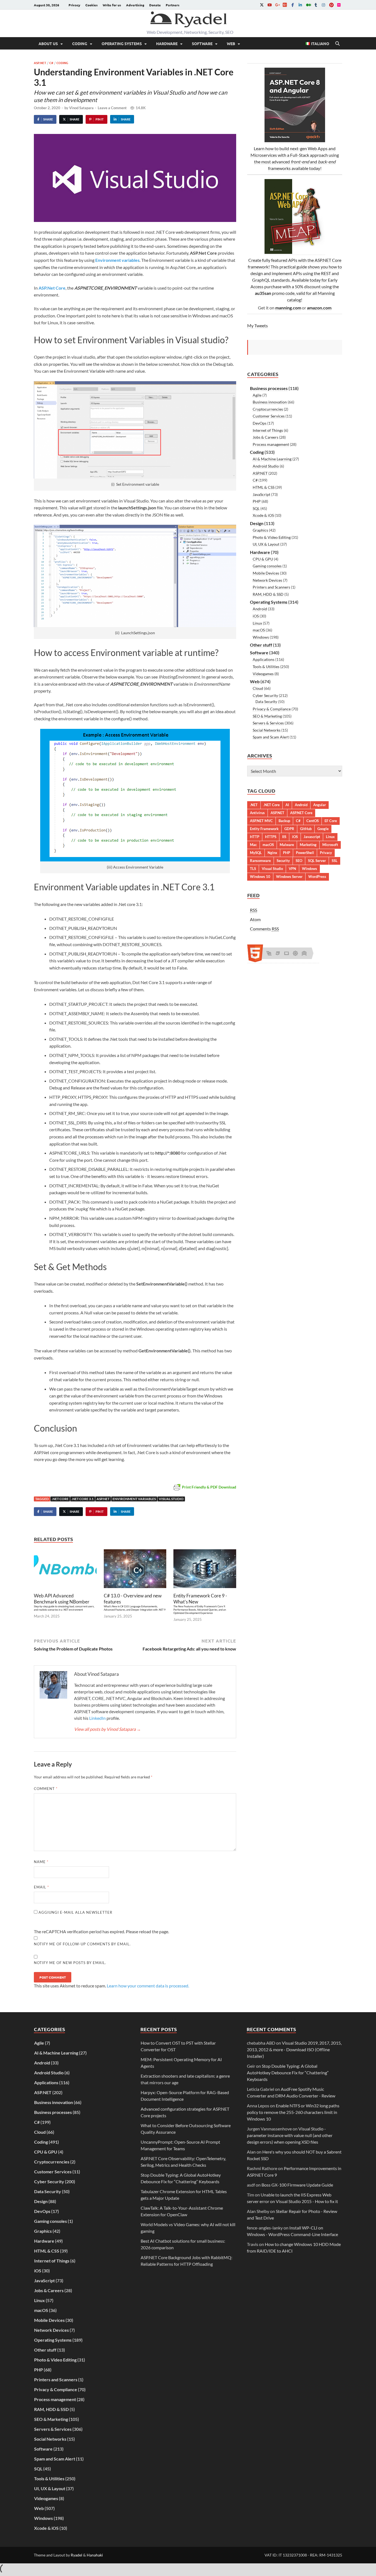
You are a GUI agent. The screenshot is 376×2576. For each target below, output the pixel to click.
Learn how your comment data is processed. (148, 1986)
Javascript (312, 837)
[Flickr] (339, 5)
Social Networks (267, 730)
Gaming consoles (267, 566)
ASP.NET (40, 63)
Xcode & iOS (263, 515)
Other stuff (261, 645)
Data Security (266, 702)
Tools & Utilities (266, 667)
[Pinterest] (331, 5)
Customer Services (269, 416)
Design (257, 523)
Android (260, 609)
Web (231, 43)
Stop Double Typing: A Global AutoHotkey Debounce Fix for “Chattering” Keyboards (288, 2073)
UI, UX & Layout (266, 544)
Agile (257, 395)
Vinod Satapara (81, 108)
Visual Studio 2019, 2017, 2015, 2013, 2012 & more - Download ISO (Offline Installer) (294, 2049)
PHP (257, 501)
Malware (287, 845)
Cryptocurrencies (268, 409)
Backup (284, 821)
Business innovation (270, 402)
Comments (264, 929)
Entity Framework (264, 829)
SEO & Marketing (267, 716)
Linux (257, 623)
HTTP (255, 837)
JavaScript (261, 494)
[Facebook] (293, 5)
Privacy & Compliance (272, 709)
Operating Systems (122, 43)
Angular (320, 805)
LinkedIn (97, 1718)
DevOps (260, 423)
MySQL (256, 853)
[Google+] (277, 5)
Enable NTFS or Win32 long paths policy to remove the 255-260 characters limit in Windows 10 (293, 2112)
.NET (254, 805)
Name (41, 1862)
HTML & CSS (264, 487)
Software (202, 43)
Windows (261, 637)
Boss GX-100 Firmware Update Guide (297, 2185)
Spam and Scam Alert (271, 737)
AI (287, 805)
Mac (253, 845)
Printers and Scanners (271, 587)
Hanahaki (95, 2555)
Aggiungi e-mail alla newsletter (75, 1912)
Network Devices (267, 580)
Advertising (135, 5)
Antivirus (257, 813)
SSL (335, 861)
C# (51, 63)
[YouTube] (269, 5)
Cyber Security (265, 695)
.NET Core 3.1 (83, 1499)
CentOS (313, 821)
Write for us (112, 5)
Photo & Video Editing (272, 537)
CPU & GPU (263, 559)
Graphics (260, 530)
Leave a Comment (112, 108)
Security (283, 861)
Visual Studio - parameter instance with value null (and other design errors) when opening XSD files (290, 2135)
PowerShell (305, 853)
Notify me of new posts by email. (70, 1963)
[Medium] (308, 5)
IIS (284, 837)
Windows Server (289, 877)
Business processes (269, 388)
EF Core (331, 821)
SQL (256, 508)
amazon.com (319, 308)
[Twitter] (262, 5)
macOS (259, 630)
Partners (173, 5)
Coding (80, 43)
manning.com (288, 308)
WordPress (317, 877)
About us (48, 43)
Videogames (263, 674)
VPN (292, 869)
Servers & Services (268, 723)
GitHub (306, 829)
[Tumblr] (316, 5)
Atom (255, 919)
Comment (46, 1789)
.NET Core (60, 1499)
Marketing (308, 845)
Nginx (272, 853)
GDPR (289, 829)
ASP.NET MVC (261, 821)
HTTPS (271, 837)
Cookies (92, 5)
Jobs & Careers (265, 437)
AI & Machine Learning (272, 459)
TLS (253, 869)
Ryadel (77, 2555)
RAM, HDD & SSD (268, 594)
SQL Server (317, 861)
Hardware (167, 43)
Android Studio (266, 466)
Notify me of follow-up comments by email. (82, 1944)
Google (323, 829)
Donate (155, 5)
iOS (256, 616)
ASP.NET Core (301, 813)
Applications (264, 659)
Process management (271, 444)
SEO (299, 861)
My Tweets (258, 326)
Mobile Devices (266, 573)
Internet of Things (268, 430)
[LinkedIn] (300, 5)
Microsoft (330, 845)
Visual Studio (171, 1499)
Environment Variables (134, 1499)
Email (41, 1887)
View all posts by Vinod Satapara (107, 1729)
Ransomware (260, 861)
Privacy (74, 5)
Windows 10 (260, 877)
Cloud (258, 688)
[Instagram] (323, 5)
